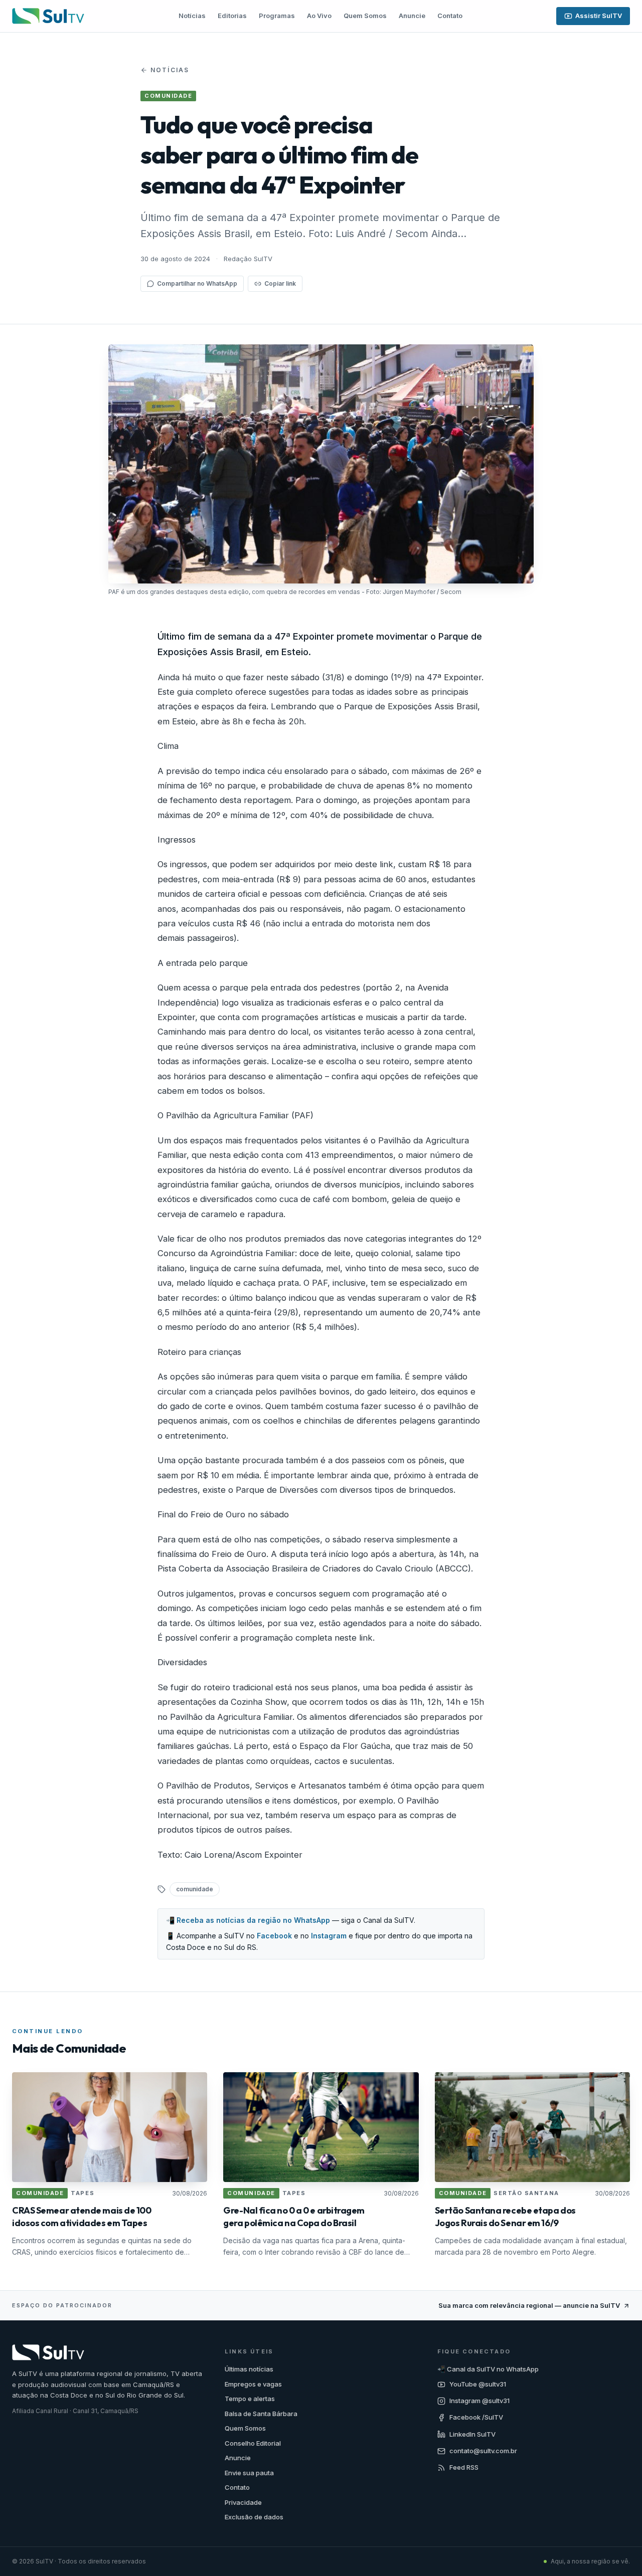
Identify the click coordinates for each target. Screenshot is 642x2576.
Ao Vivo (319, 16)
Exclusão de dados (254, 2517)
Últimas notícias (249, 2369)
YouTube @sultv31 (478, 2384)
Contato (450, 16)
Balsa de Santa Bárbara (261, 2414)
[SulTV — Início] (48, 16)
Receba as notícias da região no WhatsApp (253, 1920)
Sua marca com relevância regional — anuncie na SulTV (529, 2305)
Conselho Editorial (253, 2443)
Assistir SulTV (599, 16)
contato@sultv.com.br (483, 2451)
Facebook (274, 1936)
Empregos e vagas (253, 2384)
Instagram (329, 1936)
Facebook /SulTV (476, 2417)
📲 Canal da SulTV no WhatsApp (488, 2369)
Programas (277, 16)
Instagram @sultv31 (479, 2401)
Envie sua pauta (249, 2473)
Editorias (232, 16)
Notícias (192, 16)
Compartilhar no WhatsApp (197, 283)
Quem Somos (365, 16)
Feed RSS (464, 2467)
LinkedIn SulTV (472, 2434)
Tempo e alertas (250, 2399)
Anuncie (412, 16)
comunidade (195, 1889)
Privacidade (243, 2502)
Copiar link (280, 283)
